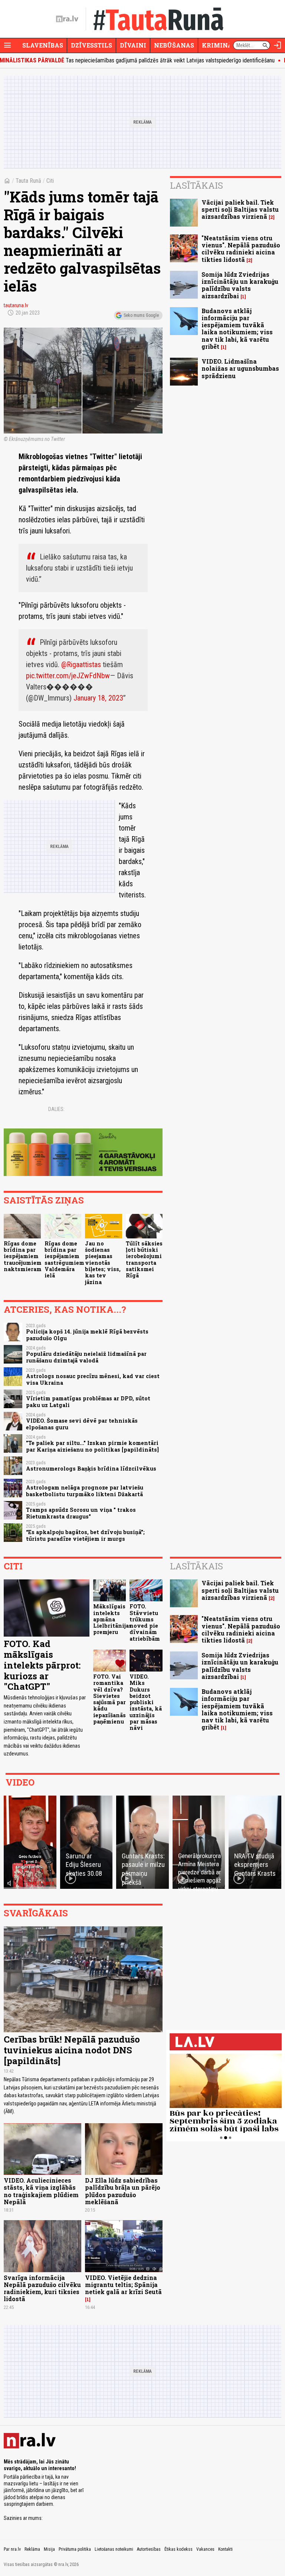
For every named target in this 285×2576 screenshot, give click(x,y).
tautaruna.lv (16, 305)
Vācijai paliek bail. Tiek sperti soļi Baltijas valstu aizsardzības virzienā (240, 209)
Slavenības (43, 45)
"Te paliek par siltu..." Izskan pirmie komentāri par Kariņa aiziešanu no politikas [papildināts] (92, 1446)
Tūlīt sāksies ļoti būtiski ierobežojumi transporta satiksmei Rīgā (144, 1259)
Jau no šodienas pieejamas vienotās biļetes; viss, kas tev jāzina (103, 1263)
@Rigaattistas (81, 665)
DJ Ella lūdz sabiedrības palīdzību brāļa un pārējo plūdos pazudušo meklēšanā (123, 2191)
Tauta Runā (28, 181)
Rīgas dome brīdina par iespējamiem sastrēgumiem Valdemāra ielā (64, 1259)
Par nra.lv (12, 2549)
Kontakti (225, 2549)
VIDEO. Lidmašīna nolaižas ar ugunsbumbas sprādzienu (240, 368)
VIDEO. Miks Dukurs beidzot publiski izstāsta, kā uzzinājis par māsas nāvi (146, 1702)
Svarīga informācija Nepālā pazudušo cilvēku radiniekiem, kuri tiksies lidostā (42, 2288)
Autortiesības (149, 2549)
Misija (49, 2549)
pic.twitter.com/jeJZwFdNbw (68, 676)
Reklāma (32, 2549)
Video (20, 1782)
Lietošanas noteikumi (114, 2549)
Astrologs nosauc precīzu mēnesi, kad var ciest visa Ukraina (93, 1379)
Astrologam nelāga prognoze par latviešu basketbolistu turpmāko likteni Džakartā (85, 1491)
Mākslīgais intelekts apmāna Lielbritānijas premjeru (112, 1619)
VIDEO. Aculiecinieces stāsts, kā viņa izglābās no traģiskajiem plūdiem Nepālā (41, 2191)
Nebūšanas (174, 45)
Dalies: (56, 1109)
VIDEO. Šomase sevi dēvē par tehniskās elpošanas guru (82, 1424)
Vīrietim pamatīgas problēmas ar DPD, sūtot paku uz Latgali (88, 1401)
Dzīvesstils (91, 45)
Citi (50, 181)
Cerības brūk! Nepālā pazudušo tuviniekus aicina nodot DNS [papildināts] (72, 2050)
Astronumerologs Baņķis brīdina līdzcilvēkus (91, 1469)
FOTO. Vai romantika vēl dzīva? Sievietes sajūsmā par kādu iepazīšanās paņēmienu (109, 1699)
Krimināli (220, 45)
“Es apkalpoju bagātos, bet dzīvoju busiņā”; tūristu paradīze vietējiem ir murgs (85, 1535)
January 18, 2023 (98, 698)
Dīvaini (133, 45)
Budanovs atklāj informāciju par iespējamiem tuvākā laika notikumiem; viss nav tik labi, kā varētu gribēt (237, 329)
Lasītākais (196, 185)
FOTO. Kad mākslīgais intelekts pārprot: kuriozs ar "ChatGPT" (42, 1665)
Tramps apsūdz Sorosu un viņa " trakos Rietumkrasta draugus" (81, 1513)
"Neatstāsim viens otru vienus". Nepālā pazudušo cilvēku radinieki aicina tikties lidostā (241, 249)
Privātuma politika (75, 2549)
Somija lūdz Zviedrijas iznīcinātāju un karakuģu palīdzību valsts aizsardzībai (240, 285)
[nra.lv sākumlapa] (67, 19)
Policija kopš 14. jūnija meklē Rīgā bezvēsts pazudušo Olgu (87, 1335)
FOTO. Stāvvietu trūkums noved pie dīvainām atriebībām (145, 1622)
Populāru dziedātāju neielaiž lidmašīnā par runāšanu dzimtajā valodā (86, 1357)
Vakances (205, 2549)
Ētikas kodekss (178, 2549)
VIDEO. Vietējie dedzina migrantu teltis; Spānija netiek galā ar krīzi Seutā (123, 2285)
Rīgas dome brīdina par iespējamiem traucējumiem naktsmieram (23, 1256)
